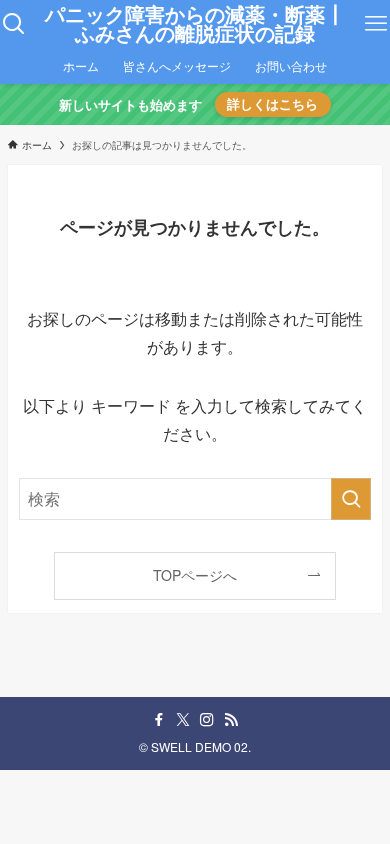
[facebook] (159, 720)
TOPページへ (195, 575)
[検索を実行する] (351, 498)
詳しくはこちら (272, 104)
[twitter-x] (183, 720)
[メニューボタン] (376, 24)
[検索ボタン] (14, 24)
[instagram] (207, 720)
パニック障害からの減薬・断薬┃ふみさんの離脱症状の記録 (195, 24)
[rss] (231, 720)
